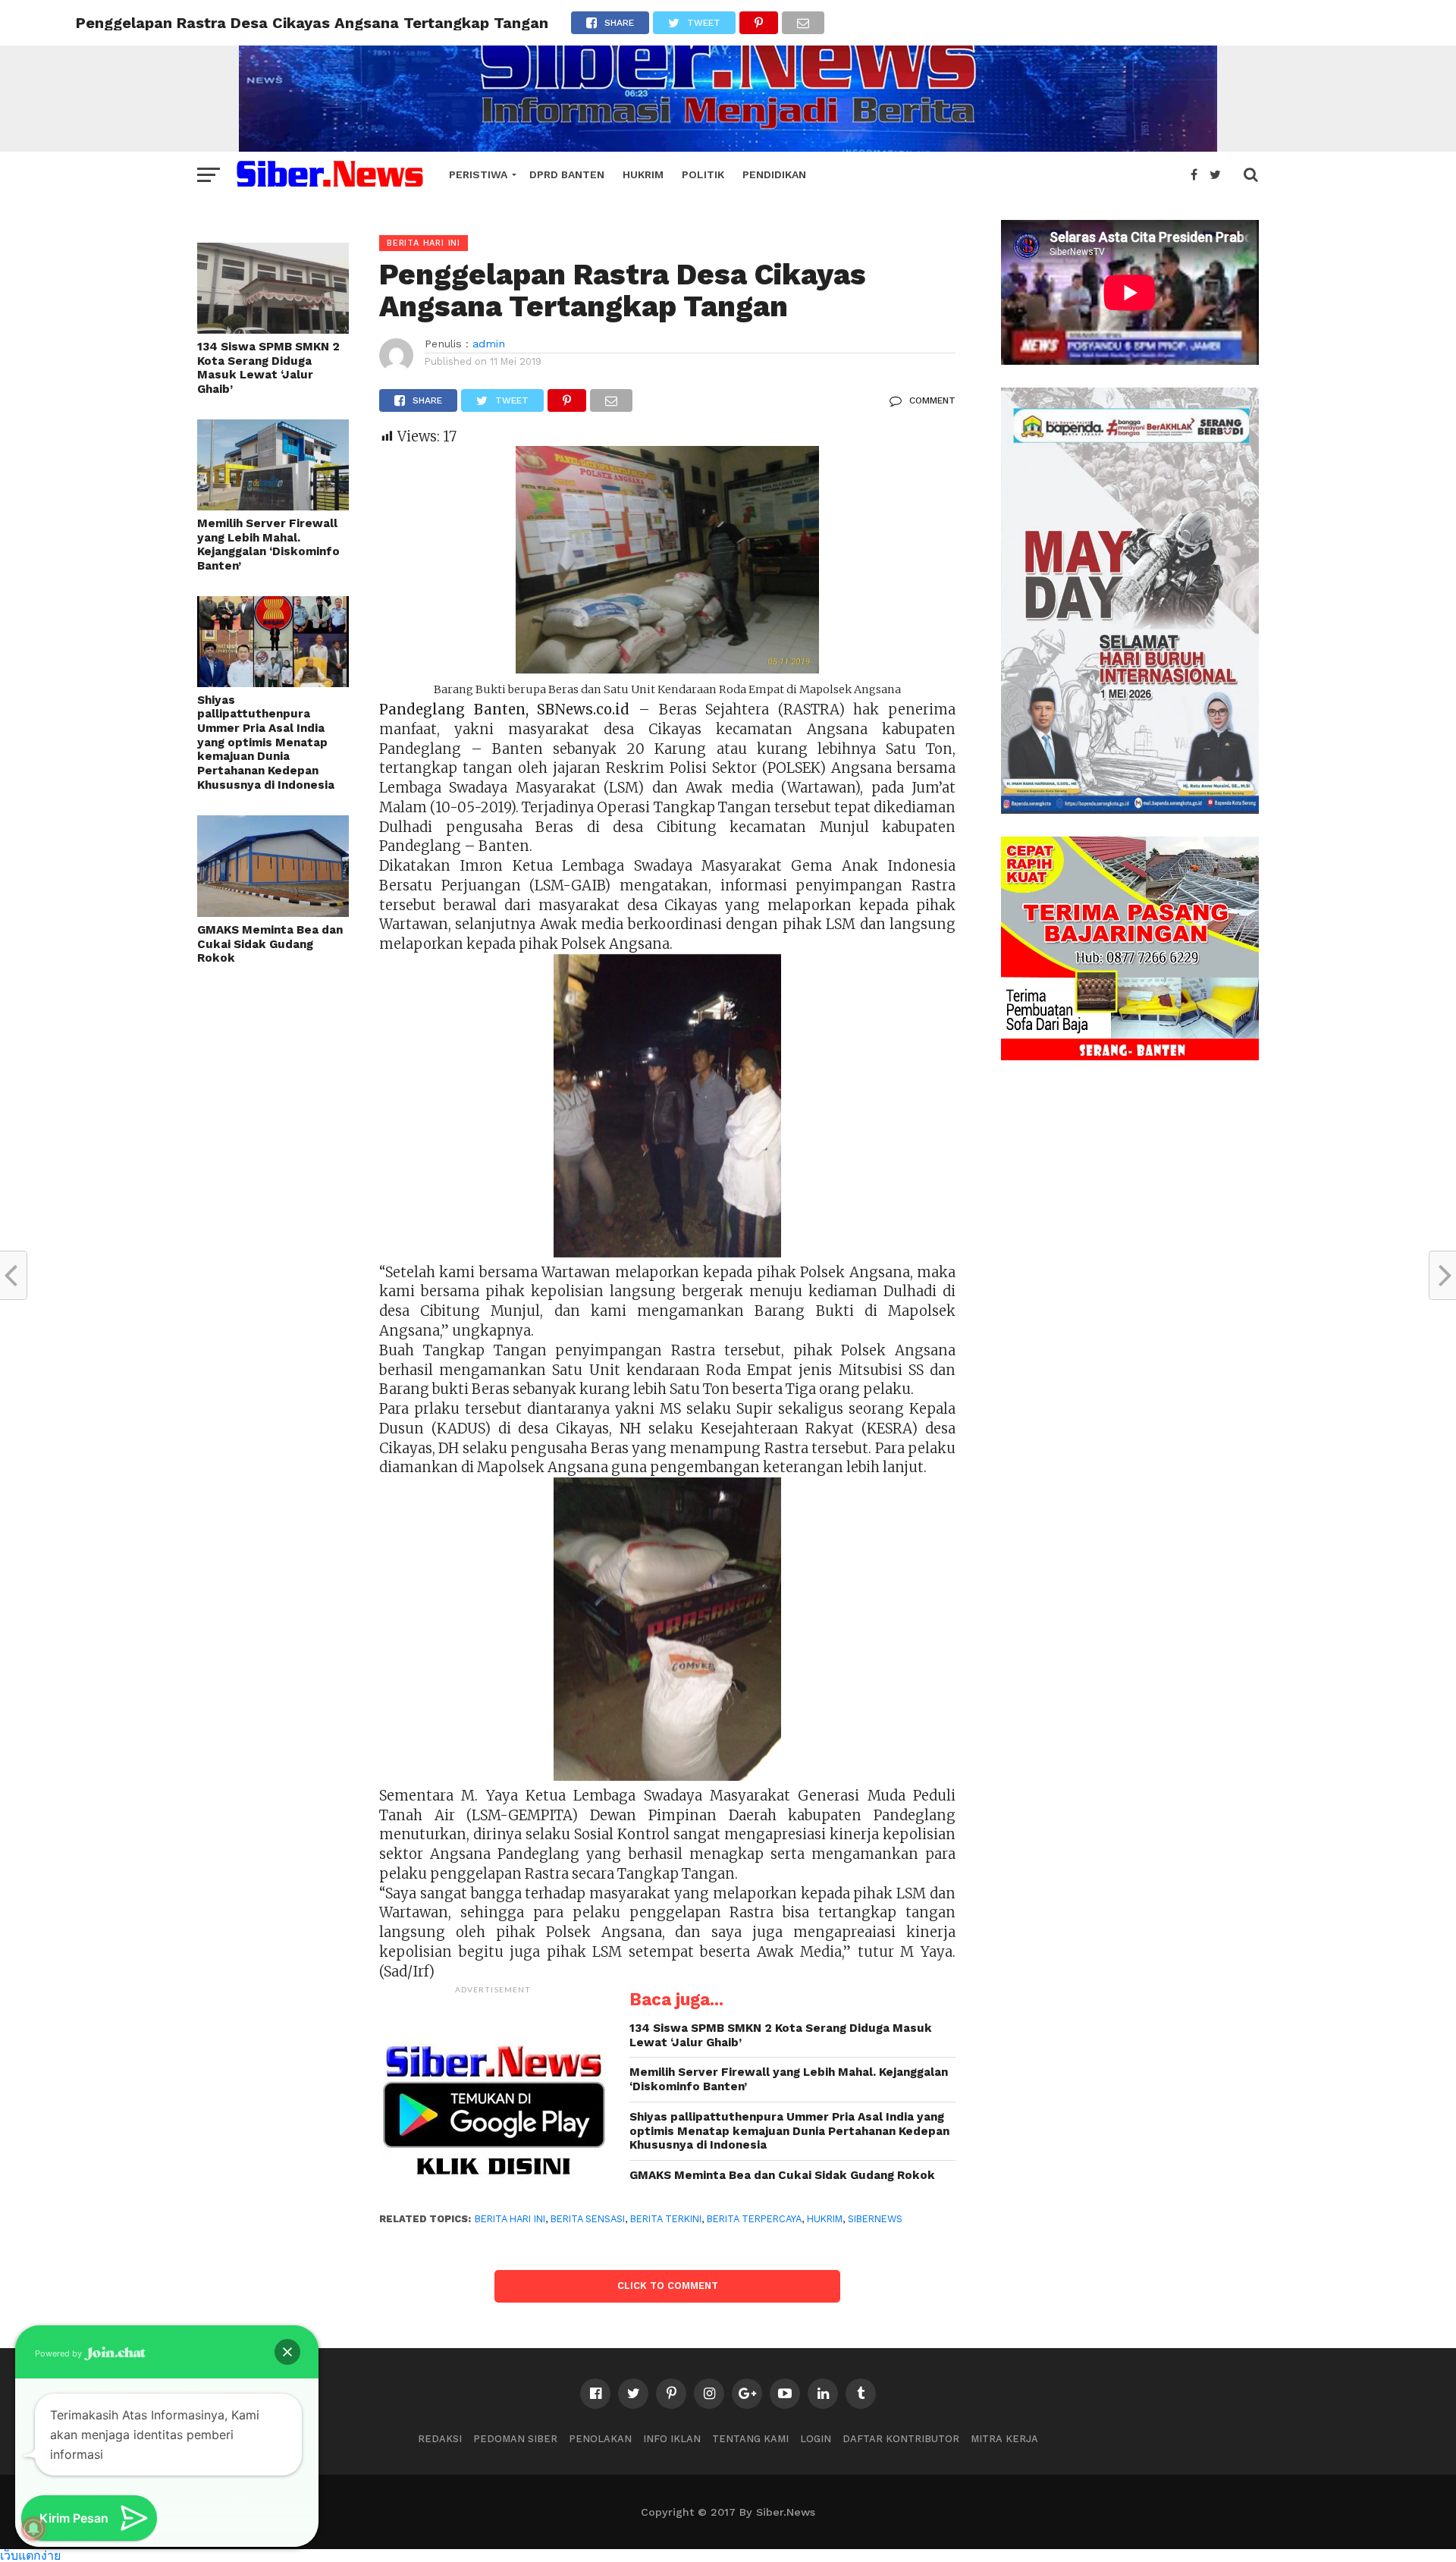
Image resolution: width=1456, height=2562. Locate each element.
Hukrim (825, 2219)
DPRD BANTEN (567, 174)
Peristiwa (478, 174)
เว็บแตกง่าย (30, 2555)
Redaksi (440, 2439)
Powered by (60, 2353)
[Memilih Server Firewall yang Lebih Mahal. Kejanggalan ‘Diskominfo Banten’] (273, 505)
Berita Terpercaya (754, 2219)
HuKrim (643, 174)
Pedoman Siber (515, 2439)
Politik (703, 174)
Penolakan (600, 2439)
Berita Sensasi (588, 2219)
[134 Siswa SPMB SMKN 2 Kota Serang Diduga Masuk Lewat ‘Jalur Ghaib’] (273, 329)
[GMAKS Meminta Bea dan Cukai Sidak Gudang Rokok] (273, 912)
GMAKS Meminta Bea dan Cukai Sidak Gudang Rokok (270, 944)
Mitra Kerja (1004, 2439)
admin (489, 344)
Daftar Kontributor (901, 2439)
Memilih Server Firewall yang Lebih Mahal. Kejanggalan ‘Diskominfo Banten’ (268, 545)
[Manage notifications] (33, 2529)
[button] (287, 2352)
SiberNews (875, 2219)
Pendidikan (774, 174)
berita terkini (666, 2219)
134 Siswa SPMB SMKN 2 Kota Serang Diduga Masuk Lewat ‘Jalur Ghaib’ (268, 368)
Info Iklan (672, 2439)
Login (816, 2439)
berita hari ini (510, 2219)
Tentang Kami (750, 2439)
